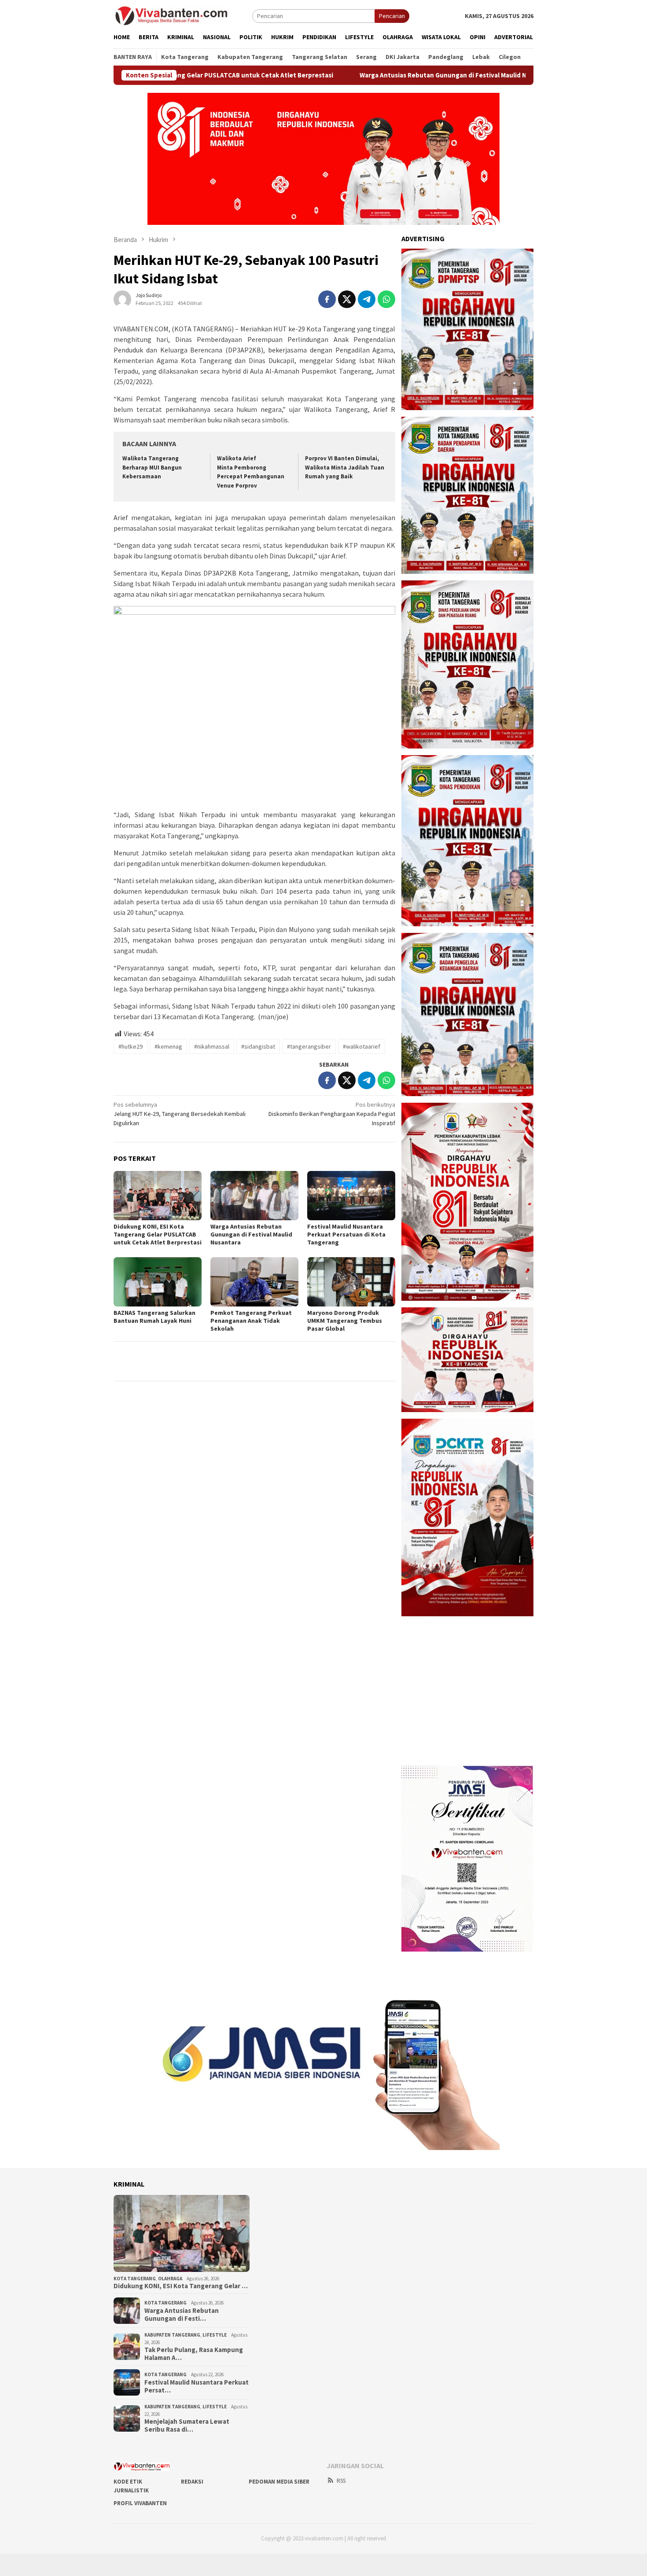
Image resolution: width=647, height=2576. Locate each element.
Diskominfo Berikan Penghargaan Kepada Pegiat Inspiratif (332, 1114)
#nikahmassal (212, 1046)
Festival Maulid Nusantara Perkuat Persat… (197, 2386)
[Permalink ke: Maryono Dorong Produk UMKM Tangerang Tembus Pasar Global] (351, 1282)
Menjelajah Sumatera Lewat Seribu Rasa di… (187, 2426)
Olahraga (170, 2279)
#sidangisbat (258, 1046)
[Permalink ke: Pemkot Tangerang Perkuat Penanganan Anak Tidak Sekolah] (254, 1282)
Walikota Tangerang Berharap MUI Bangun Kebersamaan (152, 468)
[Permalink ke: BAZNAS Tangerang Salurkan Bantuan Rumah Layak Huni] (158, 1282)
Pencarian (392, 16)
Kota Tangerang (135, 2279)
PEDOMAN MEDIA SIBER (279, 2482)
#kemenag (168, 1046)
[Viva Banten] (183, 15)
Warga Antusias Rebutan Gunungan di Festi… (182, 2315)
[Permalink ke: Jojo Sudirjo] (122, 298)
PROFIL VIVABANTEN (140, 2503)
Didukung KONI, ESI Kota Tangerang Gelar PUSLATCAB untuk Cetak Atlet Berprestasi (158, 1234)
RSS (341, 2481)
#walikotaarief (362, 1046)
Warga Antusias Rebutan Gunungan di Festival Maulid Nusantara (366, 75)
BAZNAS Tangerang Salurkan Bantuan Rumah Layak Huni (154, 1317)
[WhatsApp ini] (386, 299)
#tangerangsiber (309, 1046)
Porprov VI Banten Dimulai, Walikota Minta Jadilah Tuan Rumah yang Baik (345, 468)
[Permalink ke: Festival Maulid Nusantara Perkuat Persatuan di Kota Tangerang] (351, 1196)
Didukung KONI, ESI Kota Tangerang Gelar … (181, 2286)
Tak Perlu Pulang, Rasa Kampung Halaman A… (194, 2354)
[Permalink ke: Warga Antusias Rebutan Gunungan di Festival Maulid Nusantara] (254, 1196)
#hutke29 (131, 1046)
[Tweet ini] (347, 299)
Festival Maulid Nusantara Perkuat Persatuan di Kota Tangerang (346, 1234)
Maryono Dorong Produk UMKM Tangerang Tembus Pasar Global (345, 1321)
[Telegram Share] (367, 299)
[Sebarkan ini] (327, 299)
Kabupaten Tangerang (172, 2335)
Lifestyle (215, 2335)
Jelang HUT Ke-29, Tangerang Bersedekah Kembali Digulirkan (180, 1114)
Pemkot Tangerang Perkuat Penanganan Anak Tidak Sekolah (251, 1321)
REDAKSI (192, 2482)
